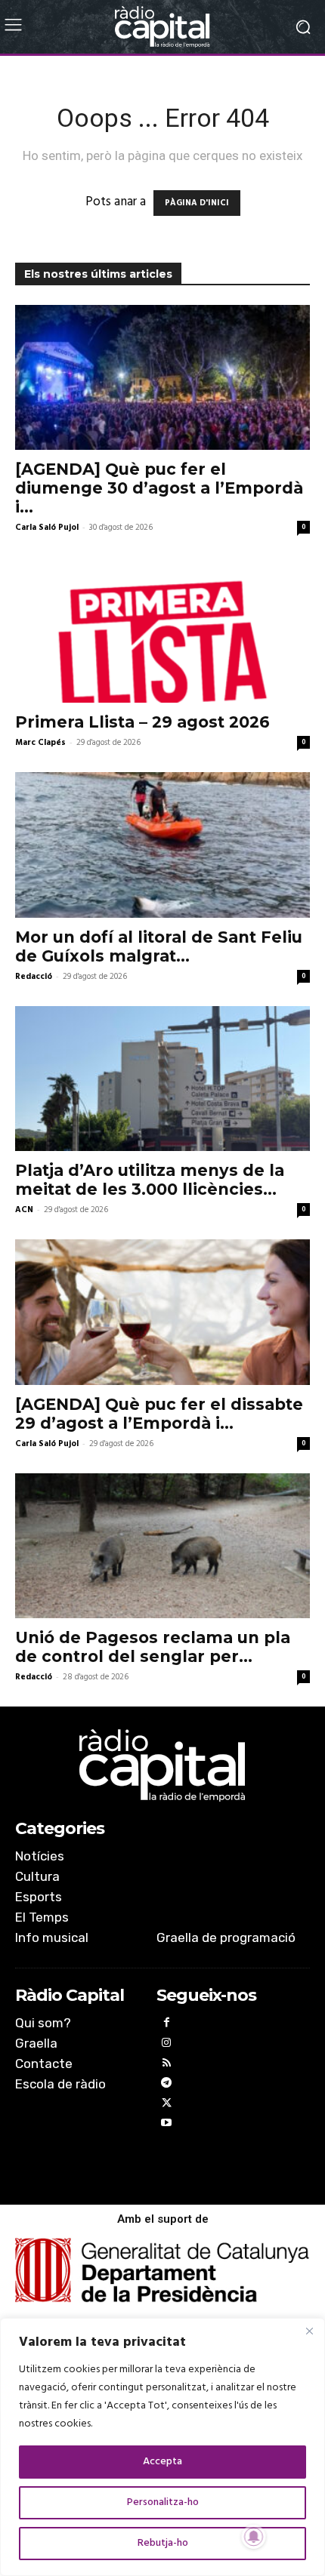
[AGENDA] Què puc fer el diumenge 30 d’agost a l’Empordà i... (159, 488)
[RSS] (167, 2065)
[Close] (309, 2331)
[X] (167, 2105)
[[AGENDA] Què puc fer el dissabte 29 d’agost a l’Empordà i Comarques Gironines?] (162, 1312)
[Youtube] (167, 2125)
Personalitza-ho (163, 2502)
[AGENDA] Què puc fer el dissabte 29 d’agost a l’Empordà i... (159, 1414)
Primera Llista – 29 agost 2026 (142, 722)
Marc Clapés (40, 743)
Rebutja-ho (163, 2543)
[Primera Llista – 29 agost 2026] (162, 630)
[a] (162, 1765)
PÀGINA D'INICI (197, 203)
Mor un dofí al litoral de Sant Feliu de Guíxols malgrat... (159, 946)
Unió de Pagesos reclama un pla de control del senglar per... (153, 1647)
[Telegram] (167, 2085)
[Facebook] (167, 2025)
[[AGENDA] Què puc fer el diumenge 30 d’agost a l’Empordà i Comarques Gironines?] (162, 378)
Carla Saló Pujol (47, 528)
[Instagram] (167, 2045)
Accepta (162, 2462)
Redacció (34, 977)
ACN (24, 1210)
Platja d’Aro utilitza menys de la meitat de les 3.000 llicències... (150, 1180)
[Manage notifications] (254, 2537)
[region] (162, 2447)
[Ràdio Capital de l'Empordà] (162, 27)
